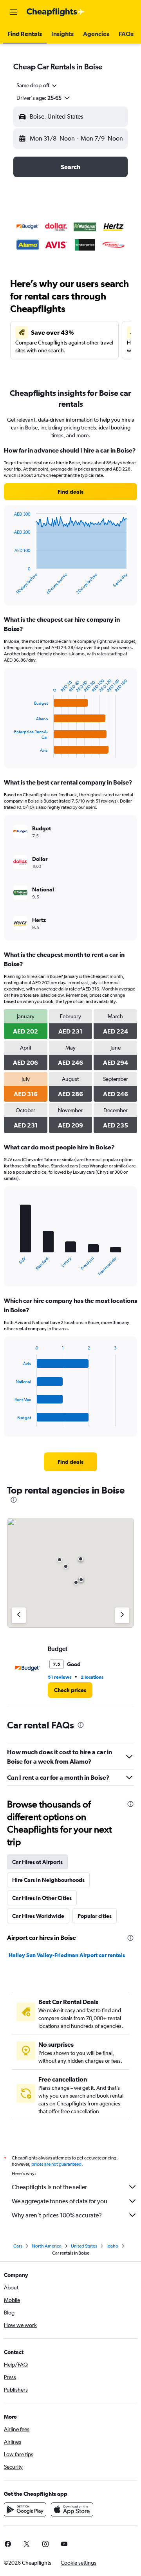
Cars (18, 2246)
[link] (70, 492)
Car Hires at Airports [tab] (37, 1862)
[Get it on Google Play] (25, 2509)
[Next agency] (122, 1615)
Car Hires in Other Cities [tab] (42, 1898)
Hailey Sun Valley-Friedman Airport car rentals (67, 1955)
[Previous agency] (19, 1615)
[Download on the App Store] (72, 2509)
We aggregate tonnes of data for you (60, 2201)
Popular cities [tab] (95, 1916)
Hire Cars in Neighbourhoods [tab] (48, 1880)
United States (84, 2246)
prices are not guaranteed (56, 2164)
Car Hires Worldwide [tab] (38, 1916)
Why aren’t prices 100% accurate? (57, 2215)
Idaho (112, 2246)
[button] (13, 12)
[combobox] (37, 85)
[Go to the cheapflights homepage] (56, 12)
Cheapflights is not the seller (49, 2187)
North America (47, 2246)
